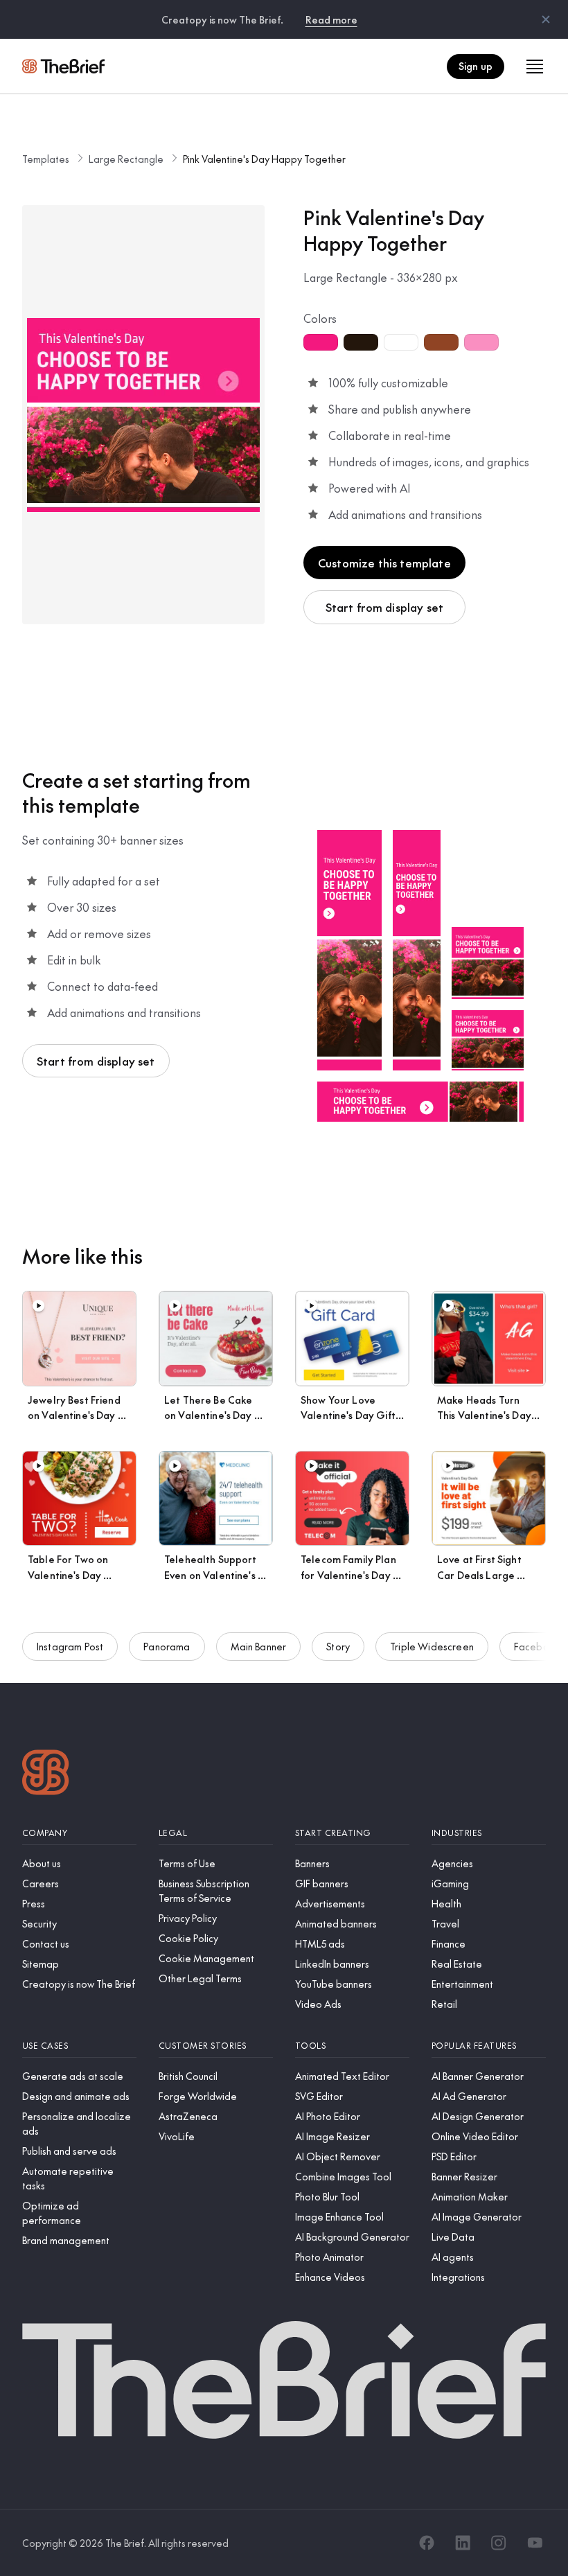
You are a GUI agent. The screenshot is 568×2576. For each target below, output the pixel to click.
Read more (331, 19)
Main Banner (259, 1646)
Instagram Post (70, 1646)
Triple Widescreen (432, 1646)
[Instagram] (499, 2543)
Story (338, 1646)
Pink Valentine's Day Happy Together (264, 159)
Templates (46, 159)
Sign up (476, 66)
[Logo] (46, 1774)
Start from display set (385, 607)
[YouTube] (535, 2543)
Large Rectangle (126, 159)
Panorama (167, 1646)
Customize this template (384, 563)
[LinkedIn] (463, 2543)
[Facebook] (427, 2543)
